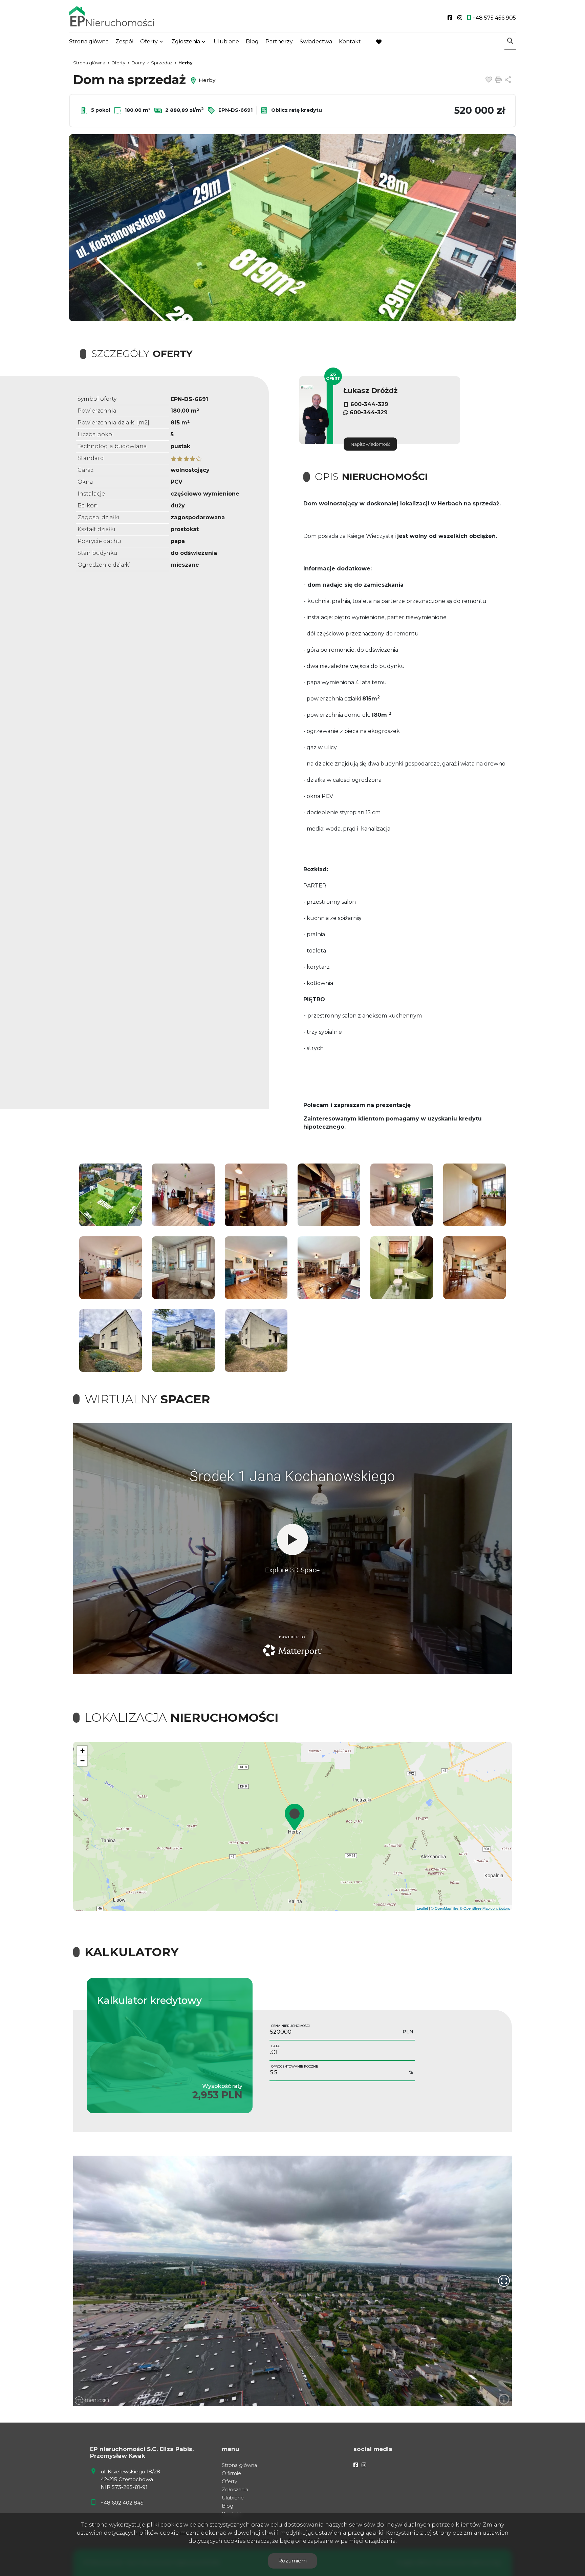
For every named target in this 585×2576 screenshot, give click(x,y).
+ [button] (82, 1751)
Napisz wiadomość (371, 444)
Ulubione (226, 41)
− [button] (82, 1761)
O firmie (231, 2473)
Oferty (149, 41)
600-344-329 (369, 404)
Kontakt (350, 41)
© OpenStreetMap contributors (485, 1908)
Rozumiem (292, 2561)
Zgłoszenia (235, 2490)
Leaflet (422, 1908)
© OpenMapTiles (445, 1908)
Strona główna (89, 41)
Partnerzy (279, 41)
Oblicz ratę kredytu (296, 110)
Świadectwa (316, 41)
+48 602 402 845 (122, 2503)
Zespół (124, 41)
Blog (252, 41)
